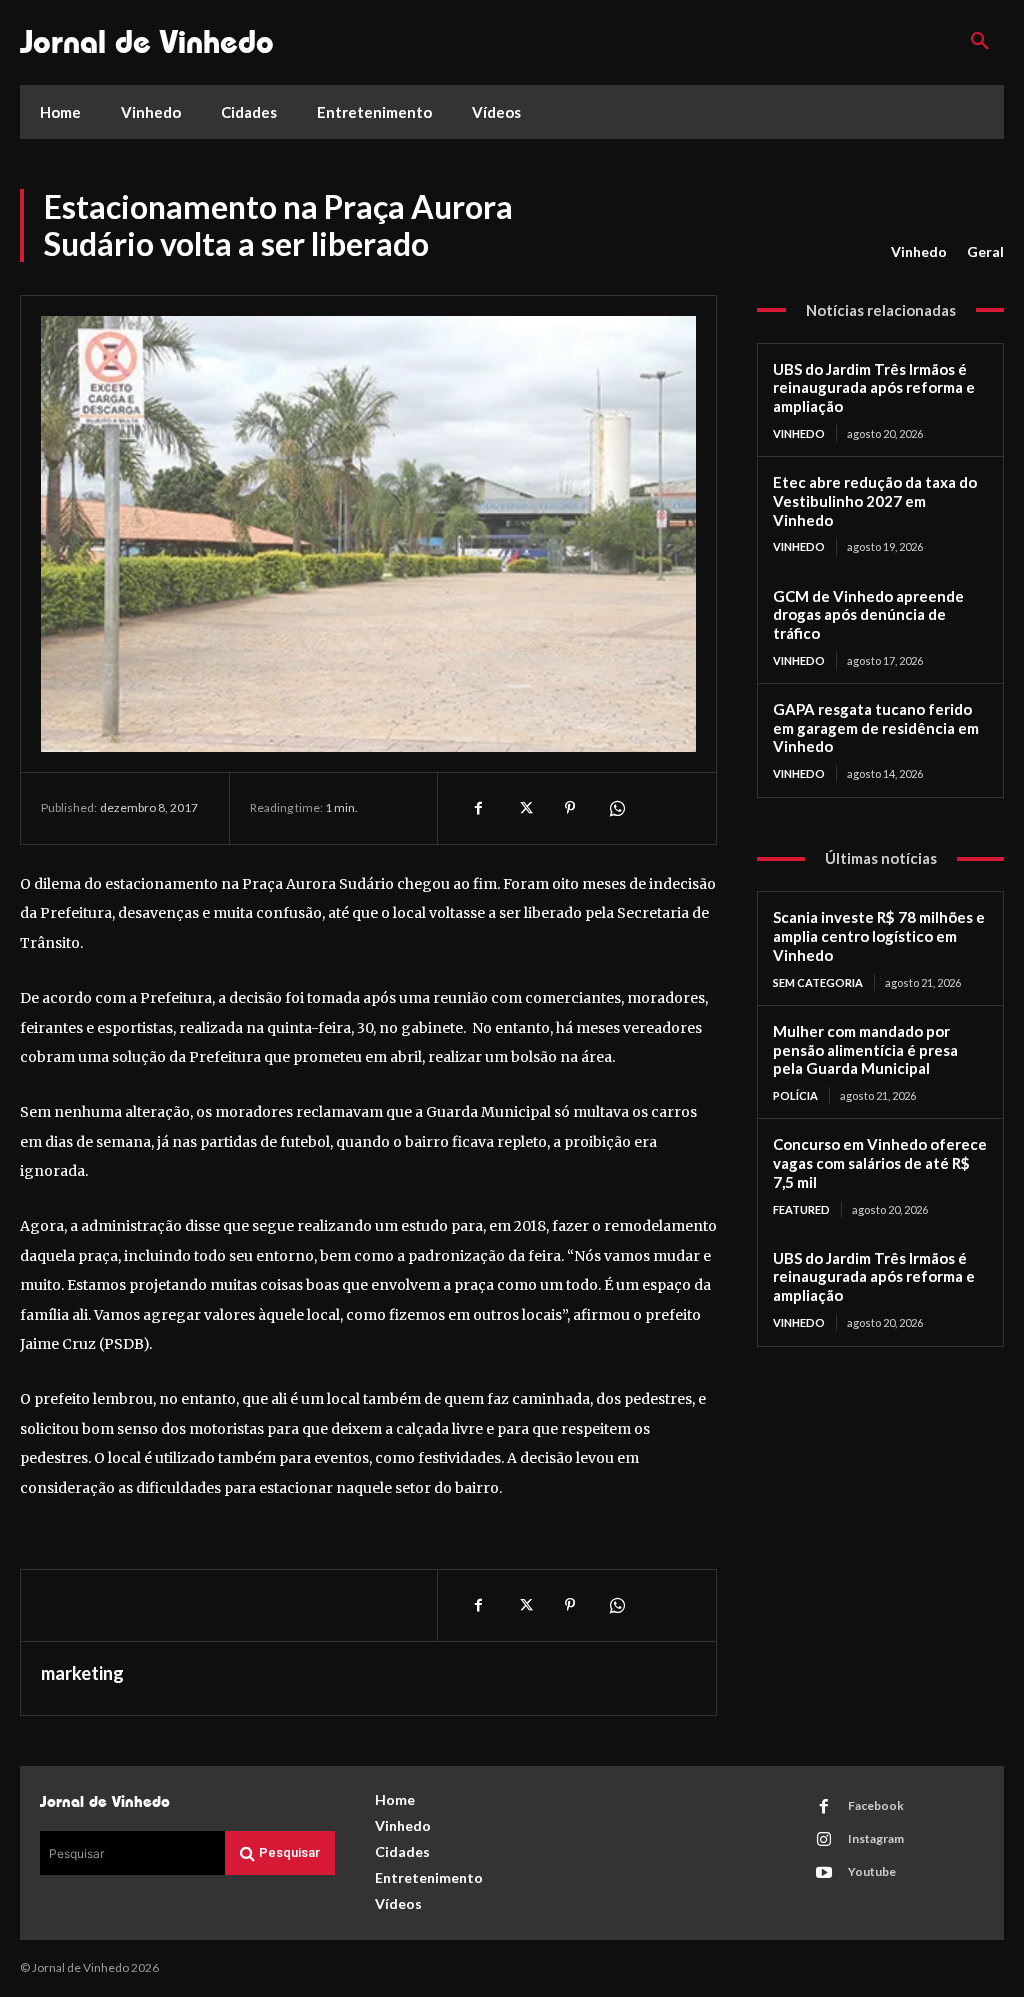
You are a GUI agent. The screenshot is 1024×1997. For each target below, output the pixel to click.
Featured (801, 1209)
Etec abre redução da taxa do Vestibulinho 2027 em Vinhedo (875, 501)
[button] (980, 42)
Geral (985, 251)
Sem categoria (818, 982)
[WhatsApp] (616, 808)
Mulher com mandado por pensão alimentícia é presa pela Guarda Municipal (865, 1050)
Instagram (876, 1838)
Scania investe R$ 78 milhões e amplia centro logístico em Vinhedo (879, 936)
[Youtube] (824, 1873)
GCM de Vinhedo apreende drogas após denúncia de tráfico (868, 615)
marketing (82, 1673)
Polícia (795, 1095)
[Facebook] (478, 808)
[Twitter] (524, 808)
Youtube (872, 1871)
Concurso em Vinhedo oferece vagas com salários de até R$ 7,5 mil (880, 1163)
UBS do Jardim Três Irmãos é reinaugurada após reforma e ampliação (874, 388)
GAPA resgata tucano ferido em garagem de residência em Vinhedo (876, 728)
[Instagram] (824, 1840)
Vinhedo (919, 251)
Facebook (876, 1805)
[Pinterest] (570, 808)
